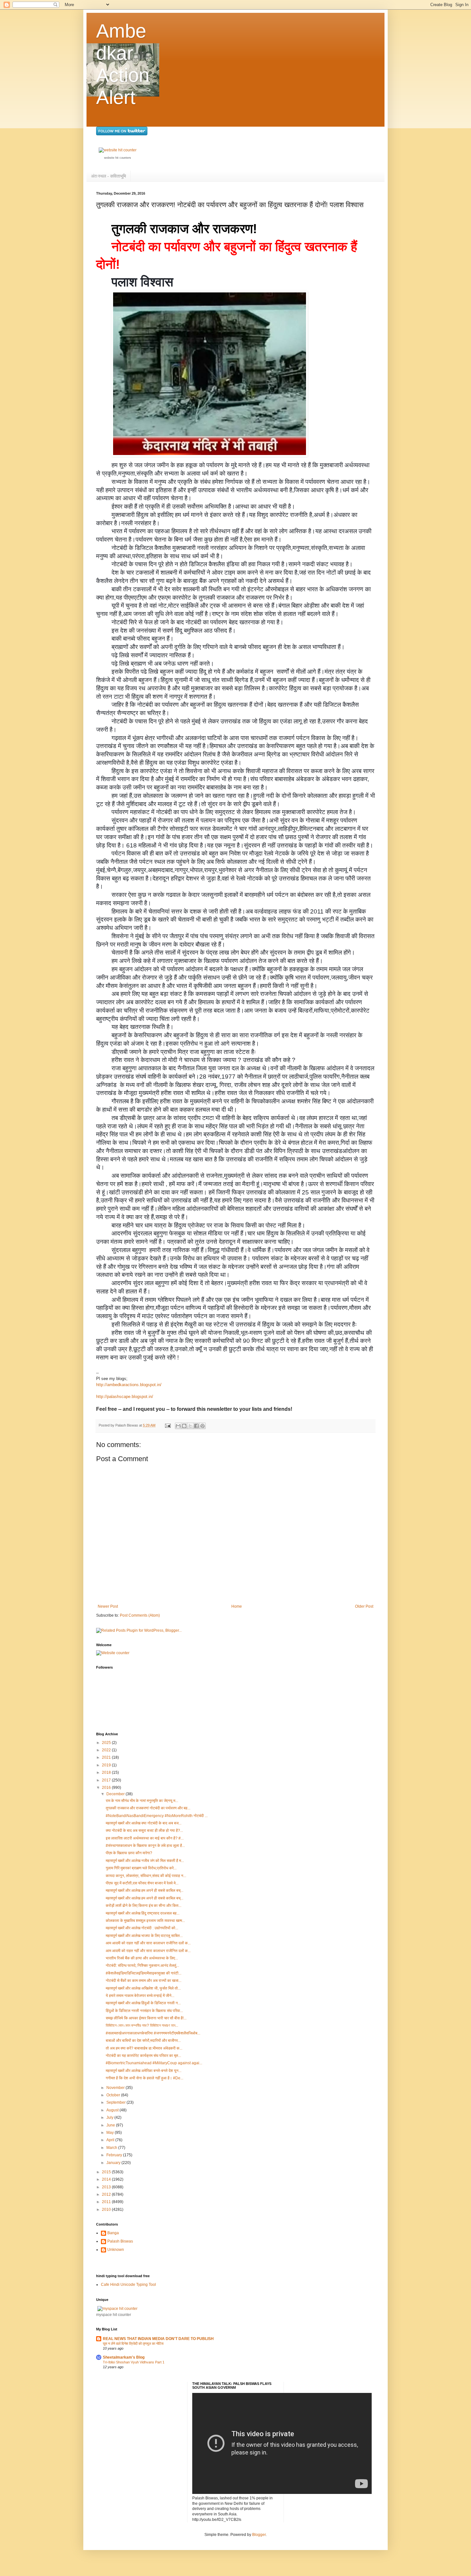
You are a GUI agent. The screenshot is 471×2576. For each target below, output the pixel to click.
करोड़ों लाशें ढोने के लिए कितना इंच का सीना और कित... (144, 1906)
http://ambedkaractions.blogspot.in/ (129, 1385)
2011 (107, 2202)
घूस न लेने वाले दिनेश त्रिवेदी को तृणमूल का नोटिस (133, 2344)
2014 (107, 2179)
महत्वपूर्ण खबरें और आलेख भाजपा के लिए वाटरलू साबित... (144, 1936)
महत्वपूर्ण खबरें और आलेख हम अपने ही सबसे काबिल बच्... (145, 1890)
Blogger (259, 2535)
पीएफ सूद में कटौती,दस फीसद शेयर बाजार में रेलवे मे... (142, 1883)
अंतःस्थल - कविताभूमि (108, 176)
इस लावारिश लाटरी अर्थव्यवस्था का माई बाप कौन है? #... (145, 1838)
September (116, 2102)
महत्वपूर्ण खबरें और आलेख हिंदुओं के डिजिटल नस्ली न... (143, 2003)
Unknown (116, 2250)
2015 (107, 2172)
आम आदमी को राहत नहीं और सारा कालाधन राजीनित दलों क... (148, 1943)
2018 (107, 1772)
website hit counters (118, 158)
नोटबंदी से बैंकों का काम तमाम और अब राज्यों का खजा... (144, 1981)
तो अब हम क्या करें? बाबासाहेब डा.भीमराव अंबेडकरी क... (144, 2048)
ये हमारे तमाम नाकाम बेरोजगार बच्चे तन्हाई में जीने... (140, 1996)
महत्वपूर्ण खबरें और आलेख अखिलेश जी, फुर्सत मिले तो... (143, 1988)
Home (237, 1606)
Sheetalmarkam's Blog (124, 2357)
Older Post (364, 1606)
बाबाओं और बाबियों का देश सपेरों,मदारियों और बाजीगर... (143, 2041)
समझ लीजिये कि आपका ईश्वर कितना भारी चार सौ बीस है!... (146, 2018)
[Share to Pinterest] (202, 1426)
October (114, 2095)
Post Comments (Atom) (140, 1615)
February (115, 2155)
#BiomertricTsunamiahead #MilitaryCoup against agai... (154, 2063)
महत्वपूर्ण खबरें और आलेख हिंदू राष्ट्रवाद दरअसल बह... (143, 1913)
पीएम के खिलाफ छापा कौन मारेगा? (129, 1853)
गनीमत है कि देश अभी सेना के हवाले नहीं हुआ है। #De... (145, 2078)
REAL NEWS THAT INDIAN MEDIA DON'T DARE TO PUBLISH (158, 2339)
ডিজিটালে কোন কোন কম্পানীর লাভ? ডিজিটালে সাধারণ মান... (142, 2025)
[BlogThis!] (184, 1426)
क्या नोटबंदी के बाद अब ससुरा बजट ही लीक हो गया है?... (144, 1831)
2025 (107, 1743)
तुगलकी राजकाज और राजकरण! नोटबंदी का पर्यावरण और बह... (148, 1808)
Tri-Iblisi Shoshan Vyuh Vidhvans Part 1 (134, 2362)
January (114, 2163)
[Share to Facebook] (196, 1426)
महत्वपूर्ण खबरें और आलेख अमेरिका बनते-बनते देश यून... (144, 2071)
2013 (107, 2187)
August (113, 2110)
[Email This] (178, 1426)
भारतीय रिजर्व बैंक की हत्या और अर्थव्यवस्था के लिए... (142, 1958)
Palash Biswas (120, 2241)
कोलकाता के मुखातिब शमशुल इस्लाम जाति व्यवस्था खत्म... (145, 1921)
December (116, 1794)
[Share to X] (190, 1426)
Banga (113, 2233)
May (111, 2133)
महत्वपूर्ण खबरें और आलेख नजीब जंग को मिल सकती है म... (145, 1861)
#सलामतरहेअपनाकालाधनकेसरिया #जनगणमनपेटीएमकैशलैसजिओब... (153, 2033)
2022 (107, 1750)
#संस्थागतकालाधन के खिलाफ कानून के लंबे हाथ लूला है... (145, 1846)
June (111, 2125)
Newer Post (108, 1606)
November (116, 2088)
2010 (107, 2210)
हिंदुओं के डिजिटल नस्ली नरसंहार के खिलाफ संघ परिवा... (144, 2011)
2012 (107, 2194)
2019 (107, 1765)
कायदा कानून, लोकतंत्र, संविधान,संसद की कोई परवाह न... (146, 1876)
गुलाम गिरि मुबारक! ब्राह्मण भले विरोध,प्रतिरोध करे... (141, 1868)
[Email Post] (168, 1425)
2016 (107, 1788)
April (111, 2140)
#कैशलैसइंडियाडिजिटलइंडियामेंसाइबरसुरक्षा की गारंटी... (144, 1973)
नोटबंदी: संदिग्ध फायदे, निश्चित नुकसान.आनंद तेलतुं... (142, 1966)
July (110, 2117)
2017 (107, 1780)
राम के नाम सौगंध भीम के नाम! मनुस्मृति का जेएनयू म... (142, 1801)
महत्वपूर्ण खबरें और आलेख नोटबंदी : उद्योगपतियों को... (142, 1928)
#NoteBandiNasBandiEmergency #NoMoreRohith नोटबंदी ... (157, 1816)
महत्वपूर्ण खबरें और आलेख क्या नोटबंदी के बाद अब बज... (144, 1823)
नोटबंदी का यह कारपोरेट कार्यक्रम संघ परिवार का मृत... (143, 2056)
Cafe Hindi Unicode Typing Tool (128, 2285)
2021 (107, 1757)
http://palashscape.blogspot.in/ (125, 1397)
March (112, 2148)
